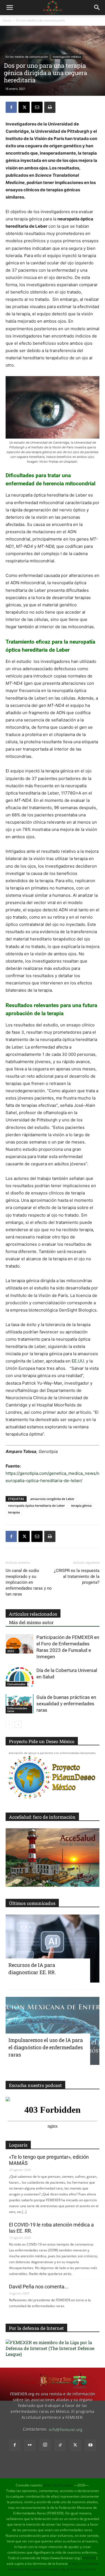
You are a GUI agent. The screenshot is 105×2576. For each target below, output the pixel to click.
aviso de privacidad (58, 2485)
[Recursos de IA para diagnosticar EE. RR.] (53, 1949)
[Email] (37, 107)
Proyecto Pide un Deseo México (42, 1741)
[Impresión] (50, 107)
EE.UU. (78, 1361)
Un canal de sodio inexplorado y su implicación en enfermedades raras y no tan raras (29, 1582)
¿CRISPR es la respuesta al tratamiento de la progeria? (77, 1576)
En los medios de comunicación (41, 20)
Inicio (7, 20)
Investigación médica (67, 57)
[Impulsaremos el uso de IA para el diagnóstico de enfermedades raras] (53, 2031)
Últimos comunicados (32, 1903)
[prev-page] (9, 1724)
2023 (11, 1651)
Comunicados (16, 1684)
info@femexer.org (65, 2429)
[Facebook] (11, 107)
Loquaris (18, 2145)
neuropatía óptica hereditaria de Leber (37, 1505)
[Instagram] (45, 2445)
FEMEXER (89, 2558)
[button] (10, 8)
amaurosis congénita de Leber (52, 1499)
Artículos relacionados (33, 1614)
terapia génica (81, 1505)
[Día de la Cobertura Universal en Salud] (20, 1677)
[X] (24, 107)
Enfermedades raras (17, 1709)
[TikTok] (60, 2445)
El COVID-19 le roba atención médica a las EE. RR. (51, 2228)
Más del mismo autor (31, 1622)
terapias (14, 1512)
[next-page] (18, 1724)
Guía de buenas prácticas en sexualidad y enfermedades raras (66, 1704)
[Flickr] (30, 2445)
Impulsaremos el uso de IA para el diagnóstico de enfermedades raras (46, 2047)
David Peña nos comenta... (39, 2287)
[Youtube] (90, 2445)
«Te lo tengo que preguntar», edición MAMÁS (49, 2160)
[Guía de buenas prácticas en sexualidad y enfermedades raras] (20, 1704)
